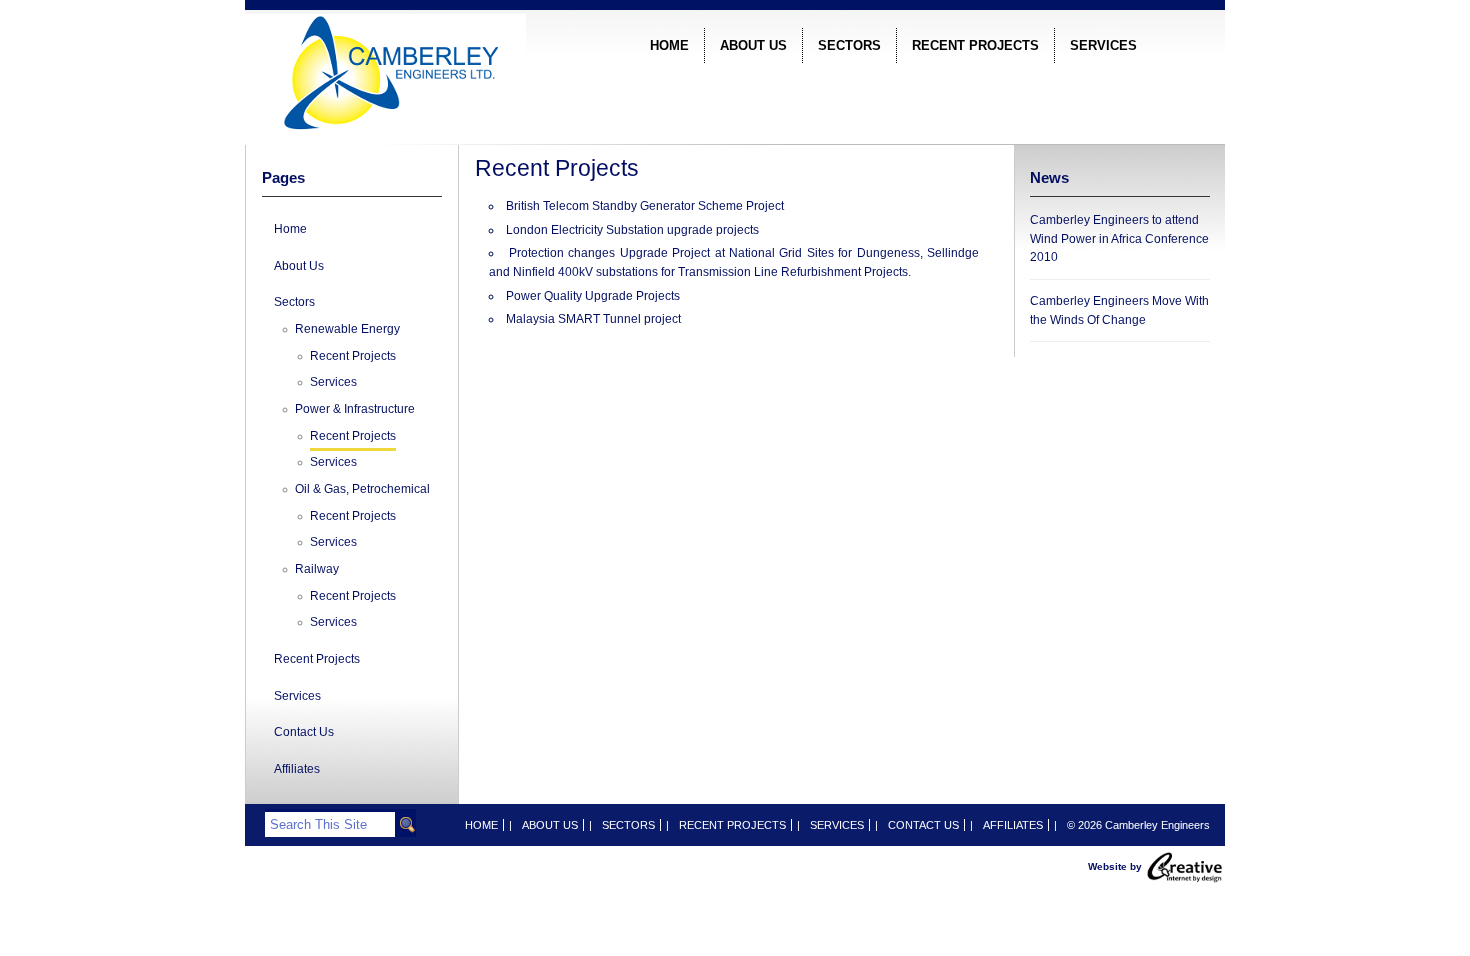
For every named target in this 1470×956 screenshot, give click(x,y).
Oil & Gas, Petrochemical (362, 489)
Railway (317, 569)
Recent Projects (975, 45)
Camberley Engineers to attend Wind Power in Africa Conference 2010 (1119, 238)
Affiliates (297, 769)
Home (669, 45)
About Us (753, 45)
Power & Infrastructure (355, 409)
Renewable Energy (347, 329)
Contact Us (304, 732)
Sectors (849, 45)
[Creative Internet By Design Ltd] (1185, 865)
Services (1103, 45)
